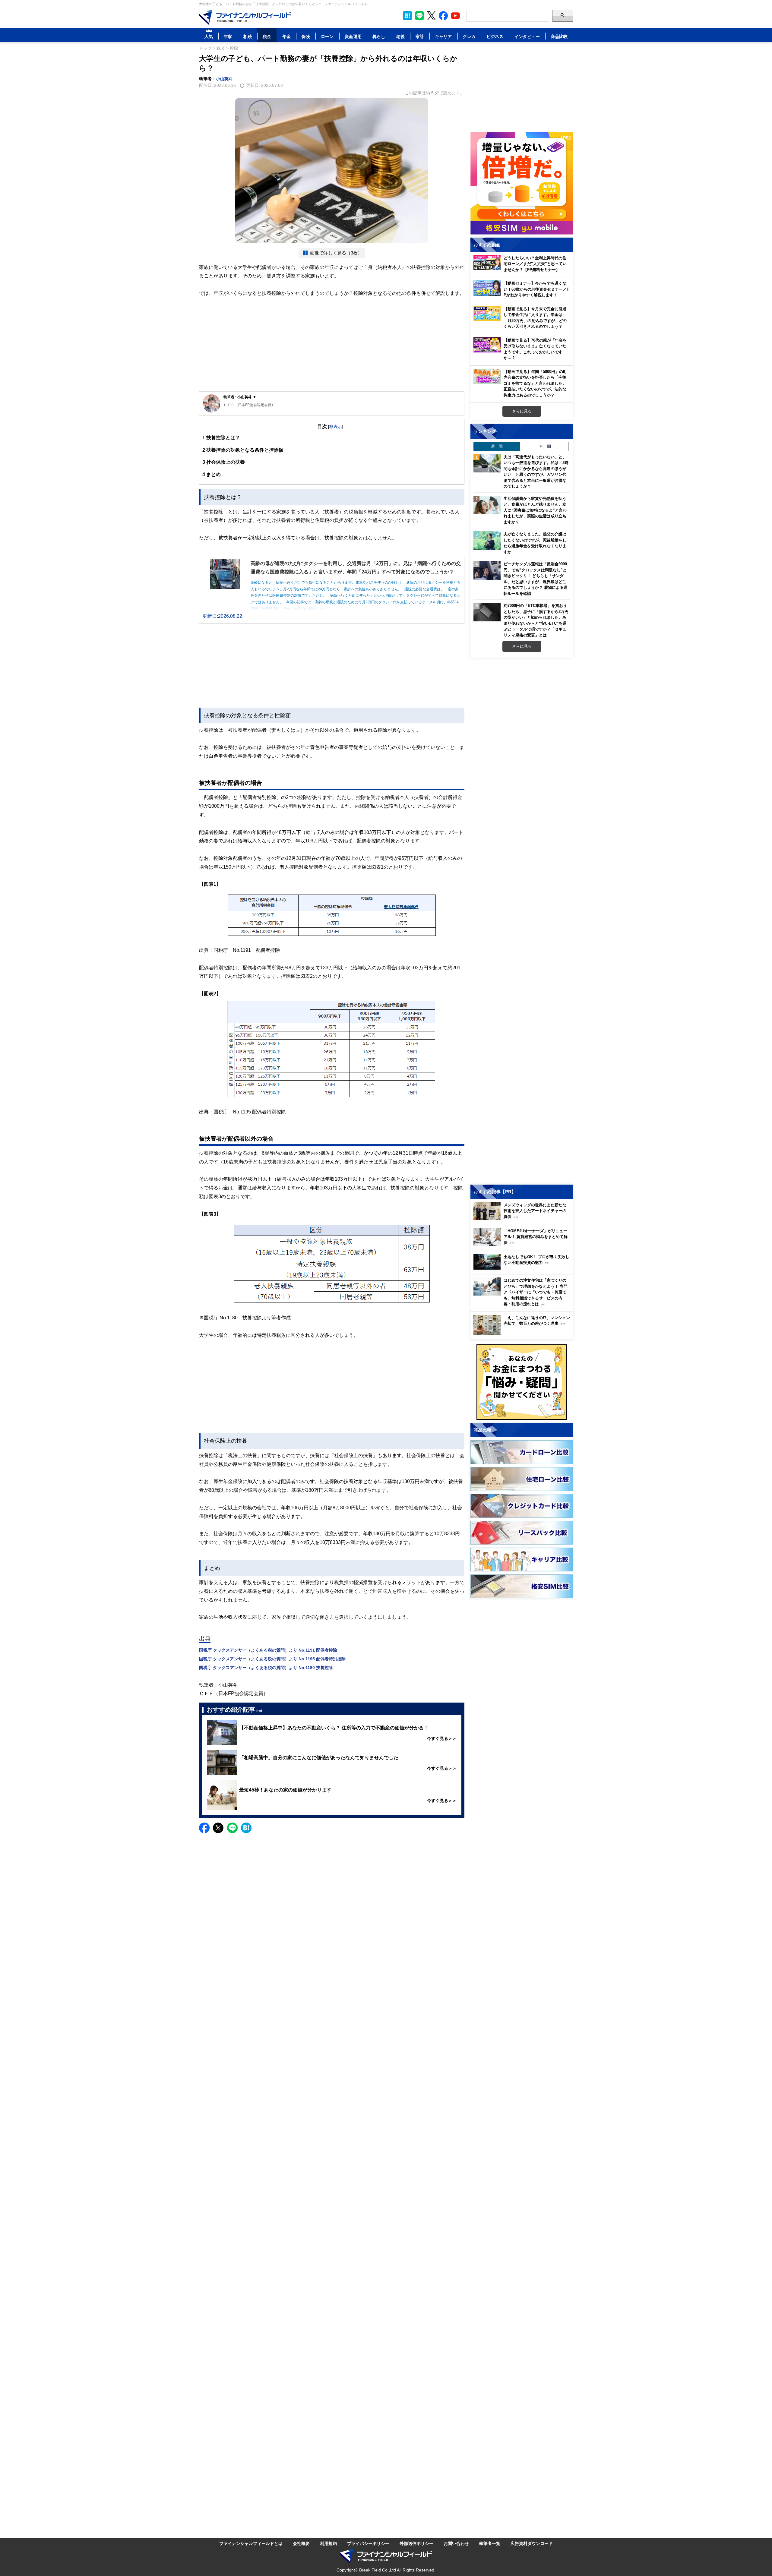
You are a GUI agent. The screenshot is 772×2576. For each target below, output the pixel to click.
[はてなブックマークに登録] (246, 1828)
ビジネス (495, 36)
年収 (228, 36)
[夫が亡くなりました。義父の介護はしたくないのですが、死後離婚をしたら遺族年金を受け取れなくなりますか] (487, 541)
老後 (400, 36)
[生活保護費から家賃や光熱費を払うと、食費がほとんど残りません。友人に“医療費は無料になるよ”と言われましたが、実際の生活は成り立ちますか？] (487, 505)
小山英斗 (224, 79)
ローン (327, 36)
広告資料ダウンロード (532, 2543)
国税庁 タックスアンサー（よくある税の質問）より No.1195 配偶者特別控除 (272, 1659)
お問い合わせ (456, 2543)
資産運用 (353, 36)
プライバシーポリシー (368, 2543)
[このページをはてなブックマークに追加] (407, 16)
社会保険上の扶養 (224, 462)
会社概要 (301, 2543)
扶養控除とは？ (221, 437)
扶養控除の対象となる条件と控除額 (243, 450)
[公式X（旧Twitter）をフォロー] (431, 16)
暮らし (379, 36)
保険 (306, 36)
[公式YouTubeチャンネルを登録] (455, 16)
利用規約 (328, 2543)
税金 (267, 36)
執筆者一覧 (490, 2543)
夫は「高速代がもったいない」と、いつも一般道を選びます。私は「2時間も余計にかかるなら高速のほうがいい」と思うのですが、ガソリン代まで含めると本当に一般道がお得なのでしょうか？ (536, 472)
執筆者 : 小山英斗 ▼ (240, 397)
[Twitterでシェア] (218, 1828)
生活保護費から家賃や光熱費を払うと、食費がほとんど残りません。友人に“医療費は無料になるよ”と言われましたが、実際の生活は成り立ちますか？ (535, 510)
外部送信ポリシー (416, 2543)
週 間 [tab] (497, 446)
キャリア (443, 36)
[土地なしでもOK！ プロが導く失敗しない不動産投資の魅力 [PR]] (523, 1268)
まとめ (212, 474)
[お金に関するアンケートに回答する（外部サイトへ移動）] (522, 1382)
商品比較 (559, 36)
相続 (248, 36)
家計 (420, 36)
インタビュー (527, 36)
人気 (209, 36)
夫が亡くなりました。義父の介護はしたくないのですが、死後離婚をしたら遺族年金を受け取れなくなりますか (535, 543)
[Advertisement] (332, 345)
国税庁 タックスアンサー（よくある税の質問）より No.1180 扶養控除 (266, 1667)
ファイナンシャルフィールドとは (251, 2543)
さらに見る (522, 411)
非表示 (336, 426)
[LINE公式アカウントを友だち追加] (419, 16)
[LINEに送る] (232, 1828)
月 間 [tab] (545, 446)
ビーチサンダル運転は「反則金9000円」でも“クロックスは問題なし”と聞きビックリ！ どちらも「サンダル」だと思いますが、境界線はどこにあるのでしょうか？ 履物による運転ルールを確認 (536, 579)
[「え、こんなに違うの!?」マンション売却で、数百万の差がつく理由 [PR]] (523, 1333)
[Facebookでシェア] (204, 1828)
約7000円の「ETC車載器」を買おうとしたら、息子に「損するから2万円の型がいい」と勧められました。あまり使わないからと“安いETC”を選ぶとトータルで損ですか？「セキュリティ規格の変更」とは (536, 620)
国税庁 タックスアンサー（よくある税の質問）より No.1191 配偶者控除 (268, 1650)
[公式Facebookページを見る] (443, 16)
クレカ (469, 36)
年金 (286, 36)
